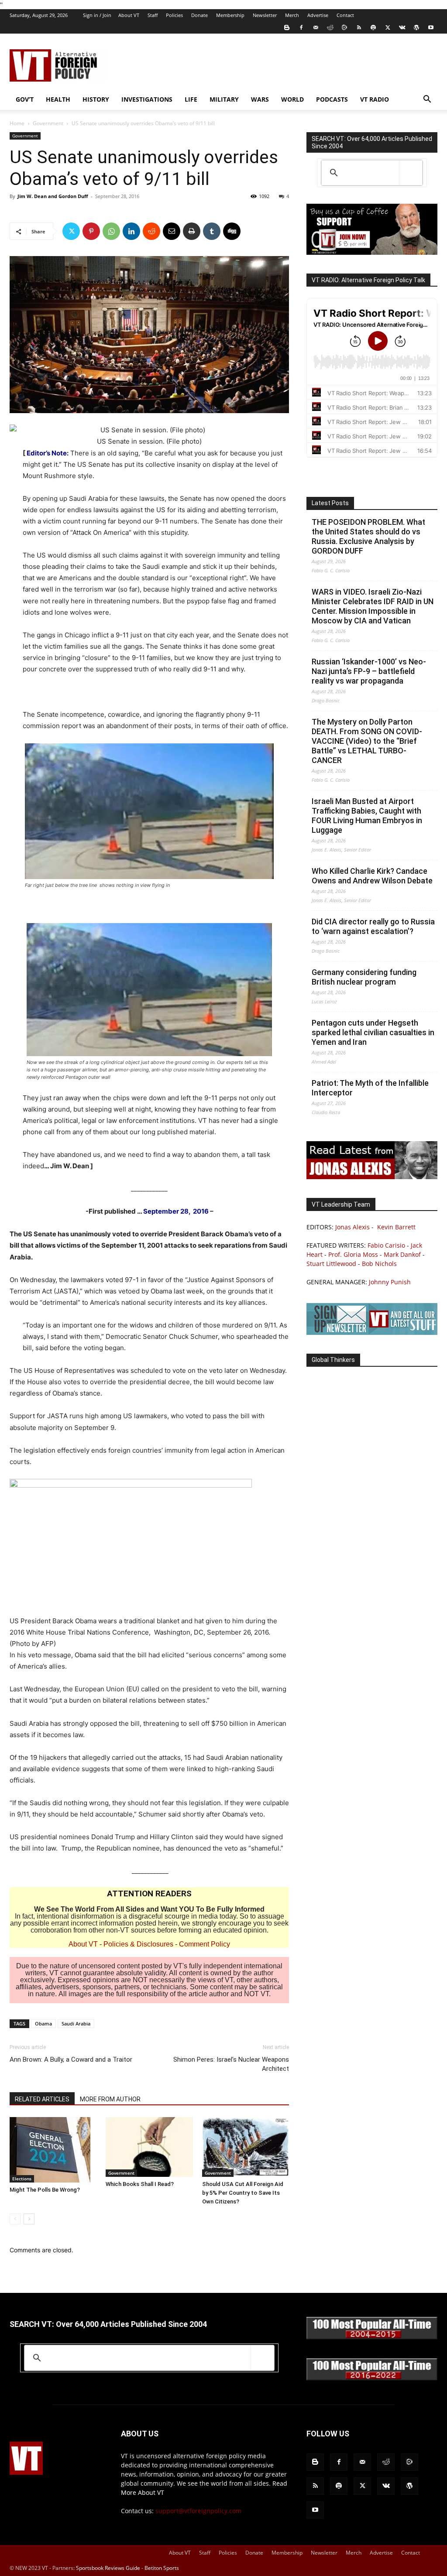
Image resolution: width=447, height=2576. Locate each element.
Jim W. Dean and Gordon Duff (53, 196)
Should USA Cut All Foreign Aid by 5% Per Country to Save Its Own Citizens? (243, 2193)
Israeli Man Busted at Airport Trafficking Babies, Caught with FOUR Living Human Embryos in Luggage (367, 816)
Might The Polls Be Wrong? (45, 2190)
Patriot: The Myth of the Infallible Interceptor (370, 1088)
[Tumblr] (212, 231)
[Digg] (232, 231)
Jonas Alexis (352, 1227)
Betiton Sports (162, 2568)
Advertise (318, 15)
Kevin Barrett (396, 1227)
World (292, 99)
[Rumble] (344, 27)
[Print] (192, 231)
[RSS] (359, 27)
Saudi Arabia (76, 2024)
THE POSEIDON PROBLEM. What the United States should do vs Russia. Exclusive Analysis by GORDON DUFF (368, 536)
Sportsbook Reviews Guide (108, 2568)
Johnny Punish (390, 1282)
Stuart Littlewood (331, 1264)
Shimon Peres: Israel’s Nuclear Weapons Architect (231, 2064)
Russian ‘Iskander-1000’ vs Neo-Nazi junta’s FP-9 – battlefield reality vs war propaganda (369, 671)
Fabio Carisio (386, 1245)
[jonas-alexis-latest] (372, 1177)
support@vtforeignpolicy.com (198, 2511)
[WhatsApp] (111, 231)
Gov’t (25, 99)
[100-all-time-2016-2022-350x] (372, 2378)
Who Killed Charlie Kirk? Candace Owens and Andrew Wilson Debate (372, 876)
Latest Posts (330, 503)
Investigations (147, 99)
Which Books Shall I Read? (140, 2184)
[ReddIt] (151, 231)
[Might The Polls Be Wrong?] (53, 2150)
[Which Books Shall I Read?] (149, 2147)
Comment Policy (205, 1944)
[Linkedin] (131, 231)
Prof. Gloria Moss (353, 1254)
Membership (230, 15)
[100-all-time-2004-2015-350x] (372, 2337)
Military (224, 99)
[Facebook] (301, 27)
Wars (260, 99)
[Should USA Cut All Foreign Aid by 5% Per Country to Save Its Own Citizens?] (246, 2147)
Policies (174, 15)
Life (191, 99)
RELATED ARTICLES (42, 2099)
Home (17, 123)
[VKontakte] (402, 27)
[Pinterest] (91, 231)
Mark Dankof (402, 1254)
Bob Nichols (379, 1264)
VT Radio (375, 99)
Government (48, 123)
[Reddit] (330, 27)
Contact (345, 15)
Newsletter (265, 15)
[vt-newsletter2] (372, 1332)
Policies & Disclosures (138, 1944)
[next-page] (29, 2219)
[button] (427, 100)
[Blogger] (287, 27)
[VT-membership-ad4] (372, 252)
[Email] (172, 231)
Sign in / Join (97, 15)
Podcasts (332, 99)
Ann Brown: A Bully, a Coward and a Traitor (71, 2059)
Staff (153, 15)
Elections (22, 2179)
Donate (199, 15)
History (96, 99)
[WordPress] (416, 27)
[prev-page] (15, 2219)
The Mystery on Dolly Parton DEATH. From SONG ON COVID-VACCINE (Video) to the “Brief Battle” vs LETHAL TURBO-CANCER (367, 741)
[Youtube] (431, 27)
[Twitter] (388, 27)
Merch (292, 15)
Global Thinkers (333, 1360)
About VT (129, 15)
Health (58, 99)
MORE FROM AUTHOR (110, 2099)
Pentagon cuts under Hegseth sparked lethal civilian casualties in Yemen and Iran (373, 1032)
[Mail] (316, 27)
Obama (43, 2024)
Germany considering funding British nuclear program (364, 977)
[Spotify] (373, 27)
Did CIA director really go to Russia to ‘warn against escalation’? (373, 926)
